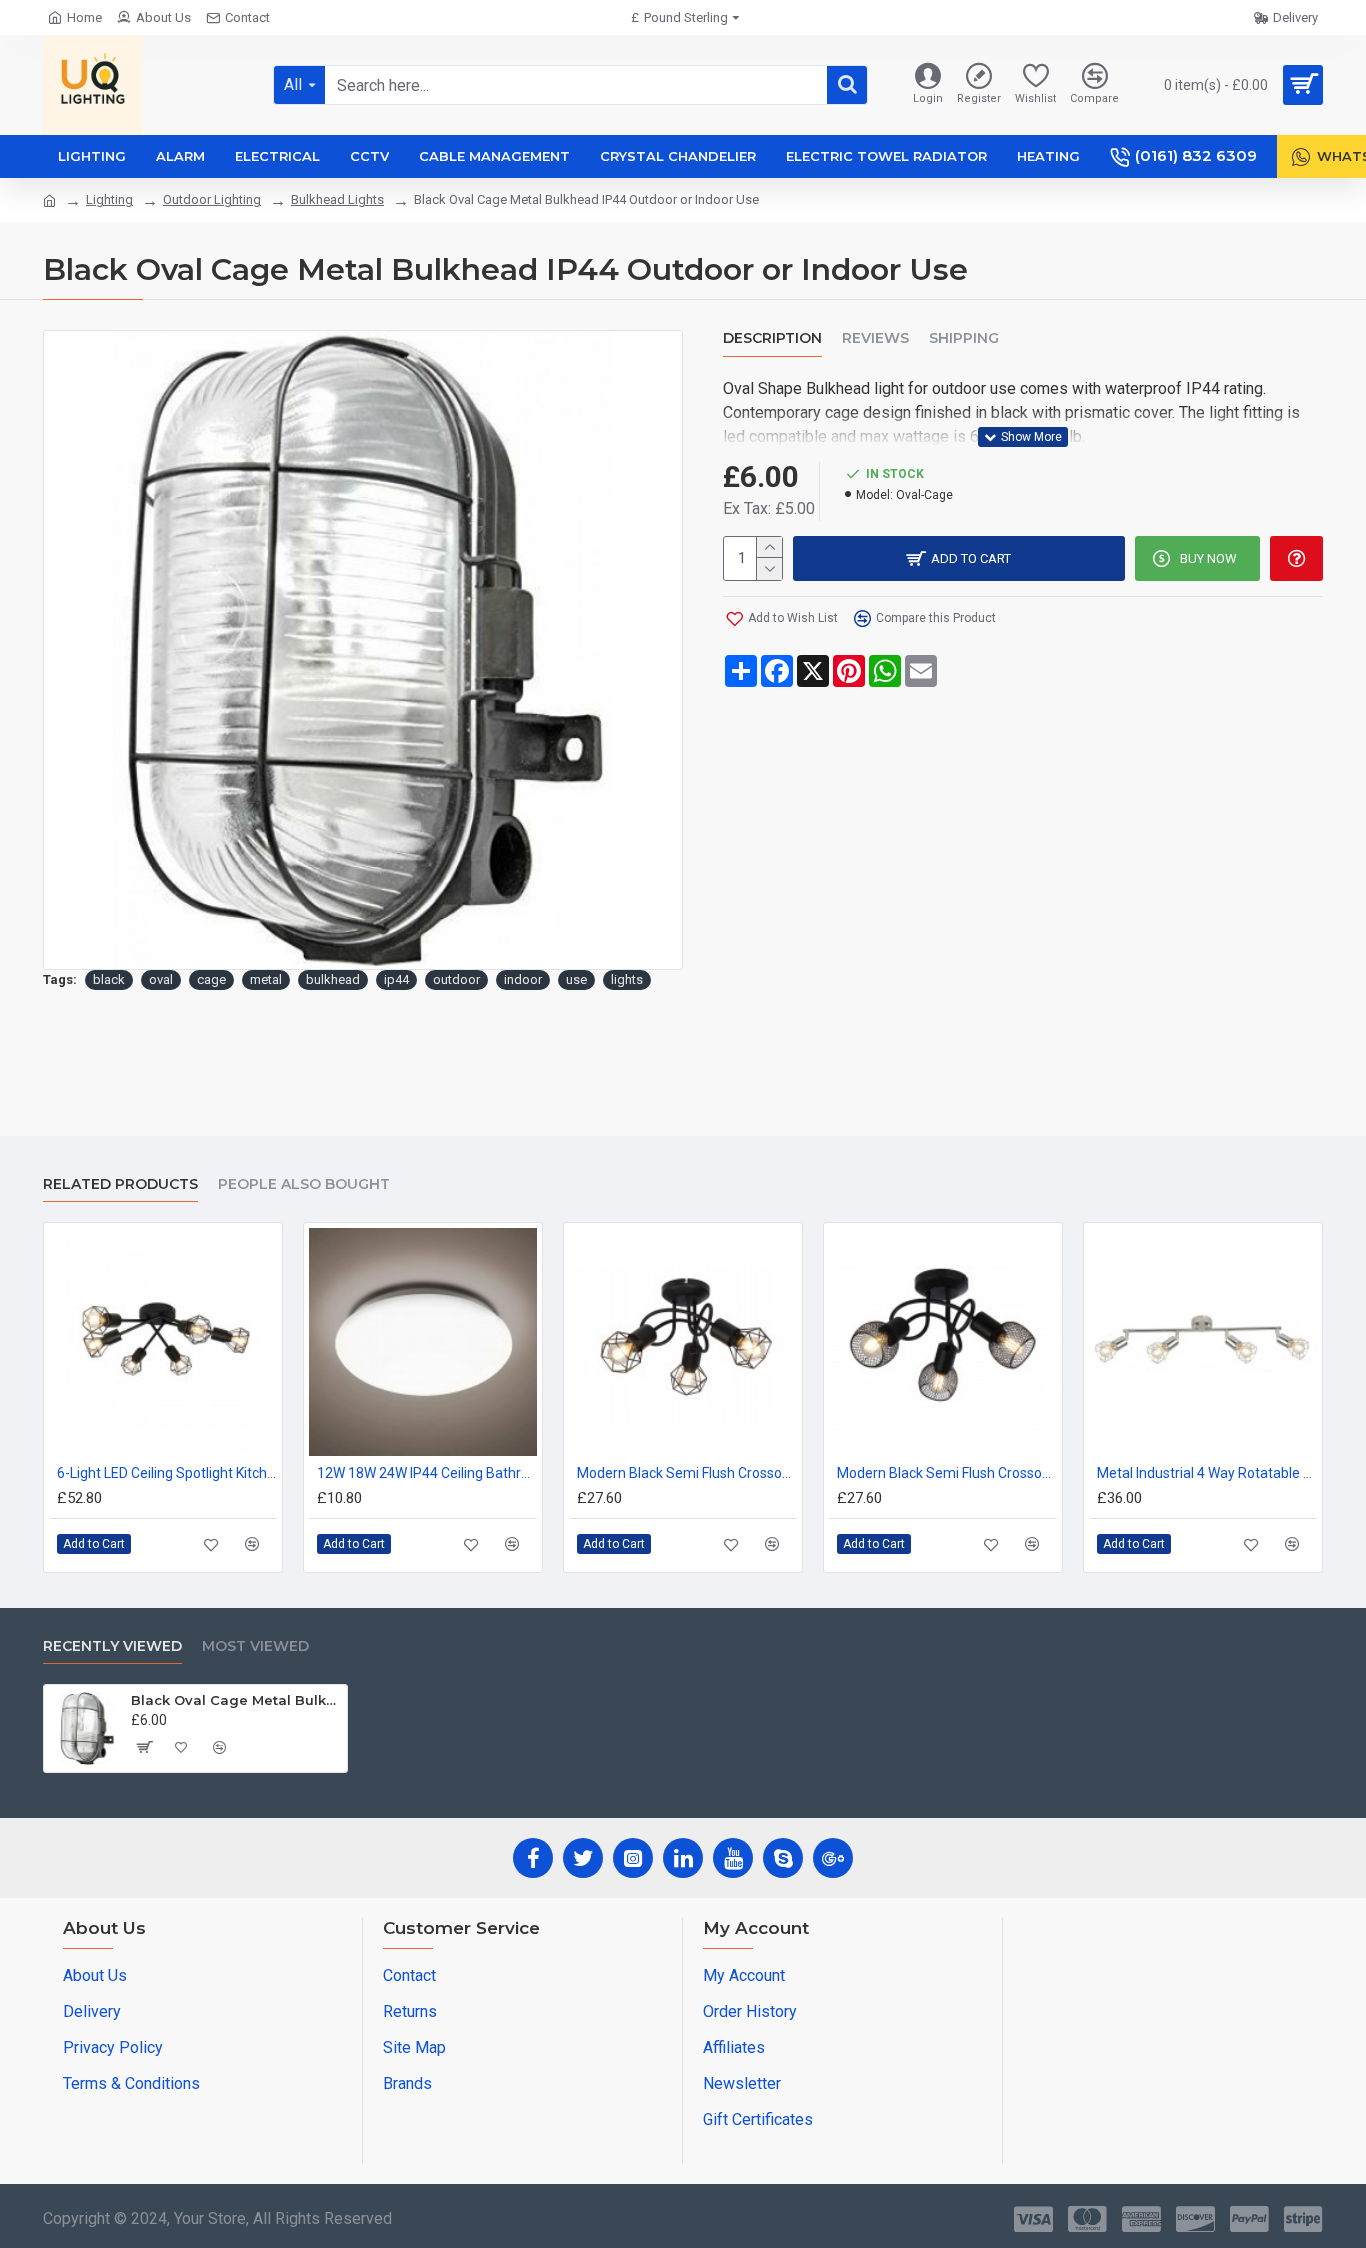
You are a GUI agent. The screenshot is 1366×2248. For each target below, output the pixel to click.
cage (211, 979)
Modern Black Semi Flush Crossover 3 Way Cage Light (687, 1473)
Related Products (120, 1184)
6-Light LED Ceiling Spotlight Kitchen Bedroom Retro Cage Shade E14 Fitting (167, 1473)
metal (266, 979)
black (109, 979)
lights (627, 979)
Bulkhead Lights (337, 199)
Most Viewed (255, 1646)
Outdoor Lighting (212, 199)
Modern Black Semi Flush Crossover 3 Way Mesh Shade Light (947, 1473)
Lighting (109, 199)
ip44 (396, 979)
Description (772, 338)
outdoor (456, 979)
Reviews (875, 338)
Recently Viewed (112, 1646)
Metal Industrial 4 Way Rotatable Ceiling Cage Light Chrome (1207, 1473)
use (576, 979)
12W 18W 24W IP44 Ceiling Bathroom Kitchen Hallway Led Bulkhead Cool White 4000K (427, 1473)
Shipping (964, 338)
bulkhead (333, 979)
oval (161, 979)
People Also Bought (304, 1184)
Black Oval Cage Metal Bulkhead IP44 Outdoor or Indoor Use (235, 1700)
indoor (523, 979)
